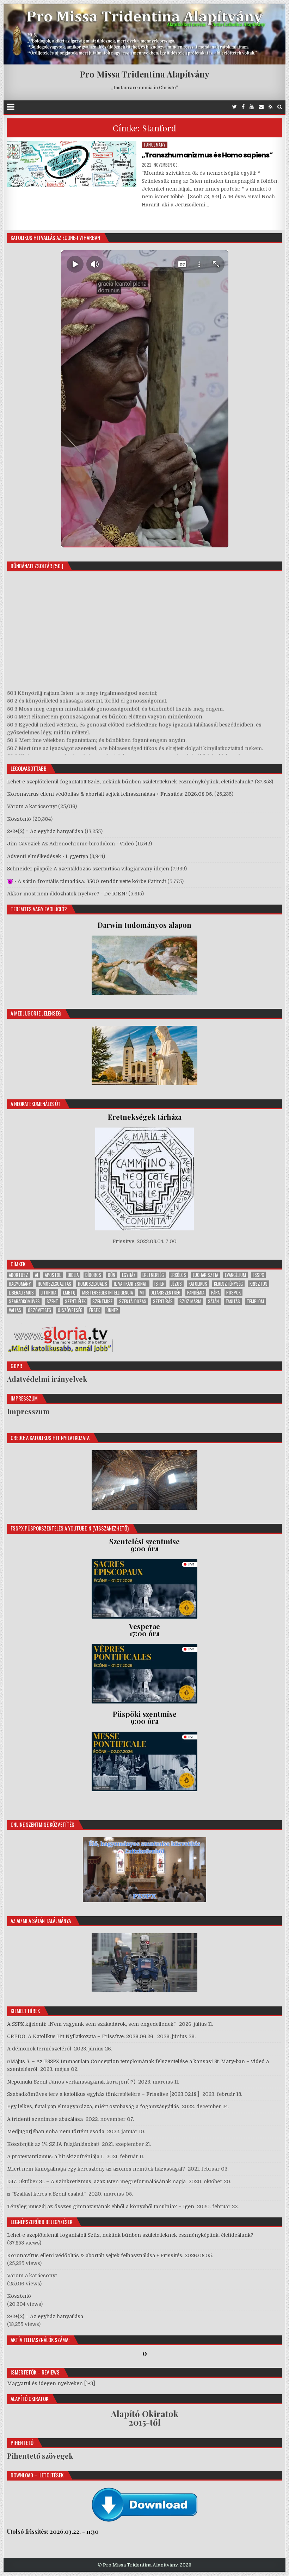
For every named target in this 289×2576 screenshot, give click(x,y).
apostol (53, 1275)
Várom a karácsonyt (32, 806)
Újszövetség (70, 1310)
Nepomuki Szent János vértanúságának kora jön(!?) (71, 2082)
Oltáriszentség (165, 1293)
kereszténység (228, 1284)
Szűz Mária (190, 1301)
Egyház (129, 1275)
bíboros (93, 1275)
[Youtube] (252, 107)
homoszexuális (93, 1284)
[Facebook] (243, 107)
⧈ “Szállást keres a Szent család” (46, 2194)
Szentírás (163, 1301)
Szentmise (102, 1301)
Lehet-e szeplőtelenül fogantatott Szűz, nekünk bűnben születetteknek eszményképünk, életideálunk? (130, 782)
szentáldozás (133, 1301)
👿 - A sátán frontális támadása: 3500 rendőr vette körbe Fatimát (87, 881)
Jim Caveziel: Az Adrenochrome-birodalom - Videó (70, 844)
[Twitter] (235, 107)
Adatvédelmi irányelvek (47, 1379)
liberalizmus (21, 1293)
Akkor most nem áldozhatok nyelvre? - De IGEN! (67, 894)
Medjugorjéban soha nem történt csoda (56, 2131)
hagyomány (20, 1284)
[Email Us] (261, 107)
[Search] (280, 107)
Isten (159, 1284)
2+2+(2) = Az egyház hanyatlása (45, 831)
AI (36, 1275)
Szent (52, 1301)
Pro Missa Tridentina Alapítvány (144, 74)
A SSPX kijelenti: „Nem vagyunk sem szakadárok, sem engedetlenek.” (92, 2024)
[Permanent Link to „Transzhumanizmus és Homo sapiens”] (72, 164)
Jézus (177, 1284)
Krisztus (259, 1284)
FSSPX (258, 1275)
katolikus (198, 1284)
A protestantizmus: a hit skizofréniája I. (55, 2156)
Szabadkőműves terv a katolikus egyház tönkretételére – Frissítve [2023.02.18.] (103, 2094)
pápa (215, 1293)
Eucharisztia (205, 1275)
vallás (15, 1310)
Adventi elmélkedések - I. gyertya (48, 856)
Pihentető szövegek (40, 2456)
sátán (213, 1301)
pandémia (196, 1293)
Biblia (73, 1275)
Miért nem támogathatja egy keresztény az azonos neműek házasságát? (96, 2169)
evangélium (235, 1275)
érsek (94, 1310)
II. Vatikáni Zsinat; (131, 1284)
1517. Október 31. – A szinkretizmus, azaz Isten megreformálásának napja (96, 2181)
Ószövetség (39, 1310)
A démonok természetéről (39, 2049)
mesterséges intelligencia (107, 1293)
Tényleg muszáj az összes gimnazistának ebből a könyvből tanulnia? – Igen (101, 2206)
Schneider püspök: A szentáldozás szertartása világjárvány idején (88, 869)
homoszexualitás (54, 1284)
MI (142, 1293)
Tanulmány (155, 145)
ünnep (112, 1310)
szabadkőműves (24, 1301)
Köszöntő (19, 819)
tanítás (233, 1301)
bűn (112, 1275)
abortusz (19, 1275)
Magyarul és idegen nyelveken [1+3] (51, 2383)
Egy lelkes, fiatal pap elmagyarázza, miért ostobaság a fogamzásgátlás (93, 2106)
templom (255, 1301)
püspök (233, 1293)
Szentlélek (75, 1301)
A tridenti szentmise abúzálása (45, 2119)
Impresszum (28, 1411)
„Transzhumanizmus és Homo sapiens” (207, 155)
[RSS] (270, 107)
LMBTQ (69, 1293)
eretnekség (153, 1275)
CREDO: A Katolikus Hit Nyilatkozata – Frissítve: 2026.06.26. (81, 2036)
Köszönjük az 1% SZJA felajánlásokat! (53, 2144)
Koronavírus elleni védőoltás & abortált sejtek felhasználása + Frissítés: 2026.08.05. (110, 794)
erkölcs (178, 1275)
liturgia (48, 1293)
